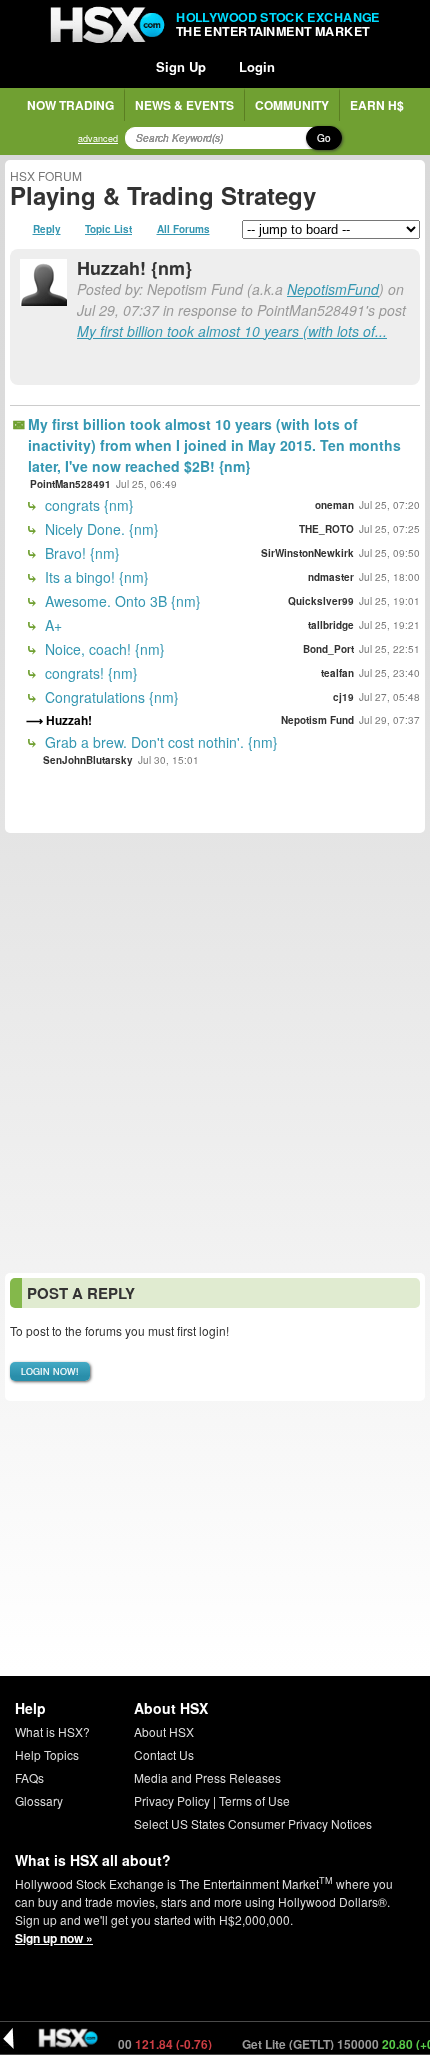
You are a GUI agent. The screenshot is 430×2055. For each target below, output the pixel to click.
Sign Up (181, 66)
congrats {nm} (87, 505)
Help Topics (47, 1754)
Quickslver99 (321, 601)
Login (257, 66)
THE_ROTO (326, 529)
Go (324, 138)
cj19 (343, 697)
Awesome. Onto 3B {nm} (121, 601)
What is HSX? (52, 1731)
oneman (334, 505)
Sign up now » (54, 1938)
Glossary (39, 1800)
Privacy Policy (172, 1800)
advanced (98, 138)
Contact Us (164, 1754)
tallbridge (331, 625)
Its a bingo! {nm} (95, 577)
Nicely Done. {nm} (100, 529)
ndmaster (331, 577)
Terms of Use (254, 1800)
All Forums (183, 229)
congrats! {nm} (89, 673)
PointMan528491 (70, 484)
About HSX (164, 1731)
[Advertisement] (215, 1053)
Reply (47, 229)
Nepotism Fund (317, 720)
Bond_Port (328, 649)
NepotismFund (333, 289)
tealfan (337, 673)
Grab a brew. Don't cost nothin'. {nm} (159, 742)
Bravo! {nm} (80, 553)
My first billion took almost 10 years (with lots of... (232, 331)
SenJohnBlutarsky (88, 760)
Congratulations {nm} (110, 697)
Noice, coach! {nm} (103, 649)
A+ (51, 625)
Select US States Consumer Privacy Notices (253, 1823)
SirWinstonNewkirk (307, 553)
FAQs (29, 1777)
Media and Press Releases (207, 1777)
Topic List (108, 229)
